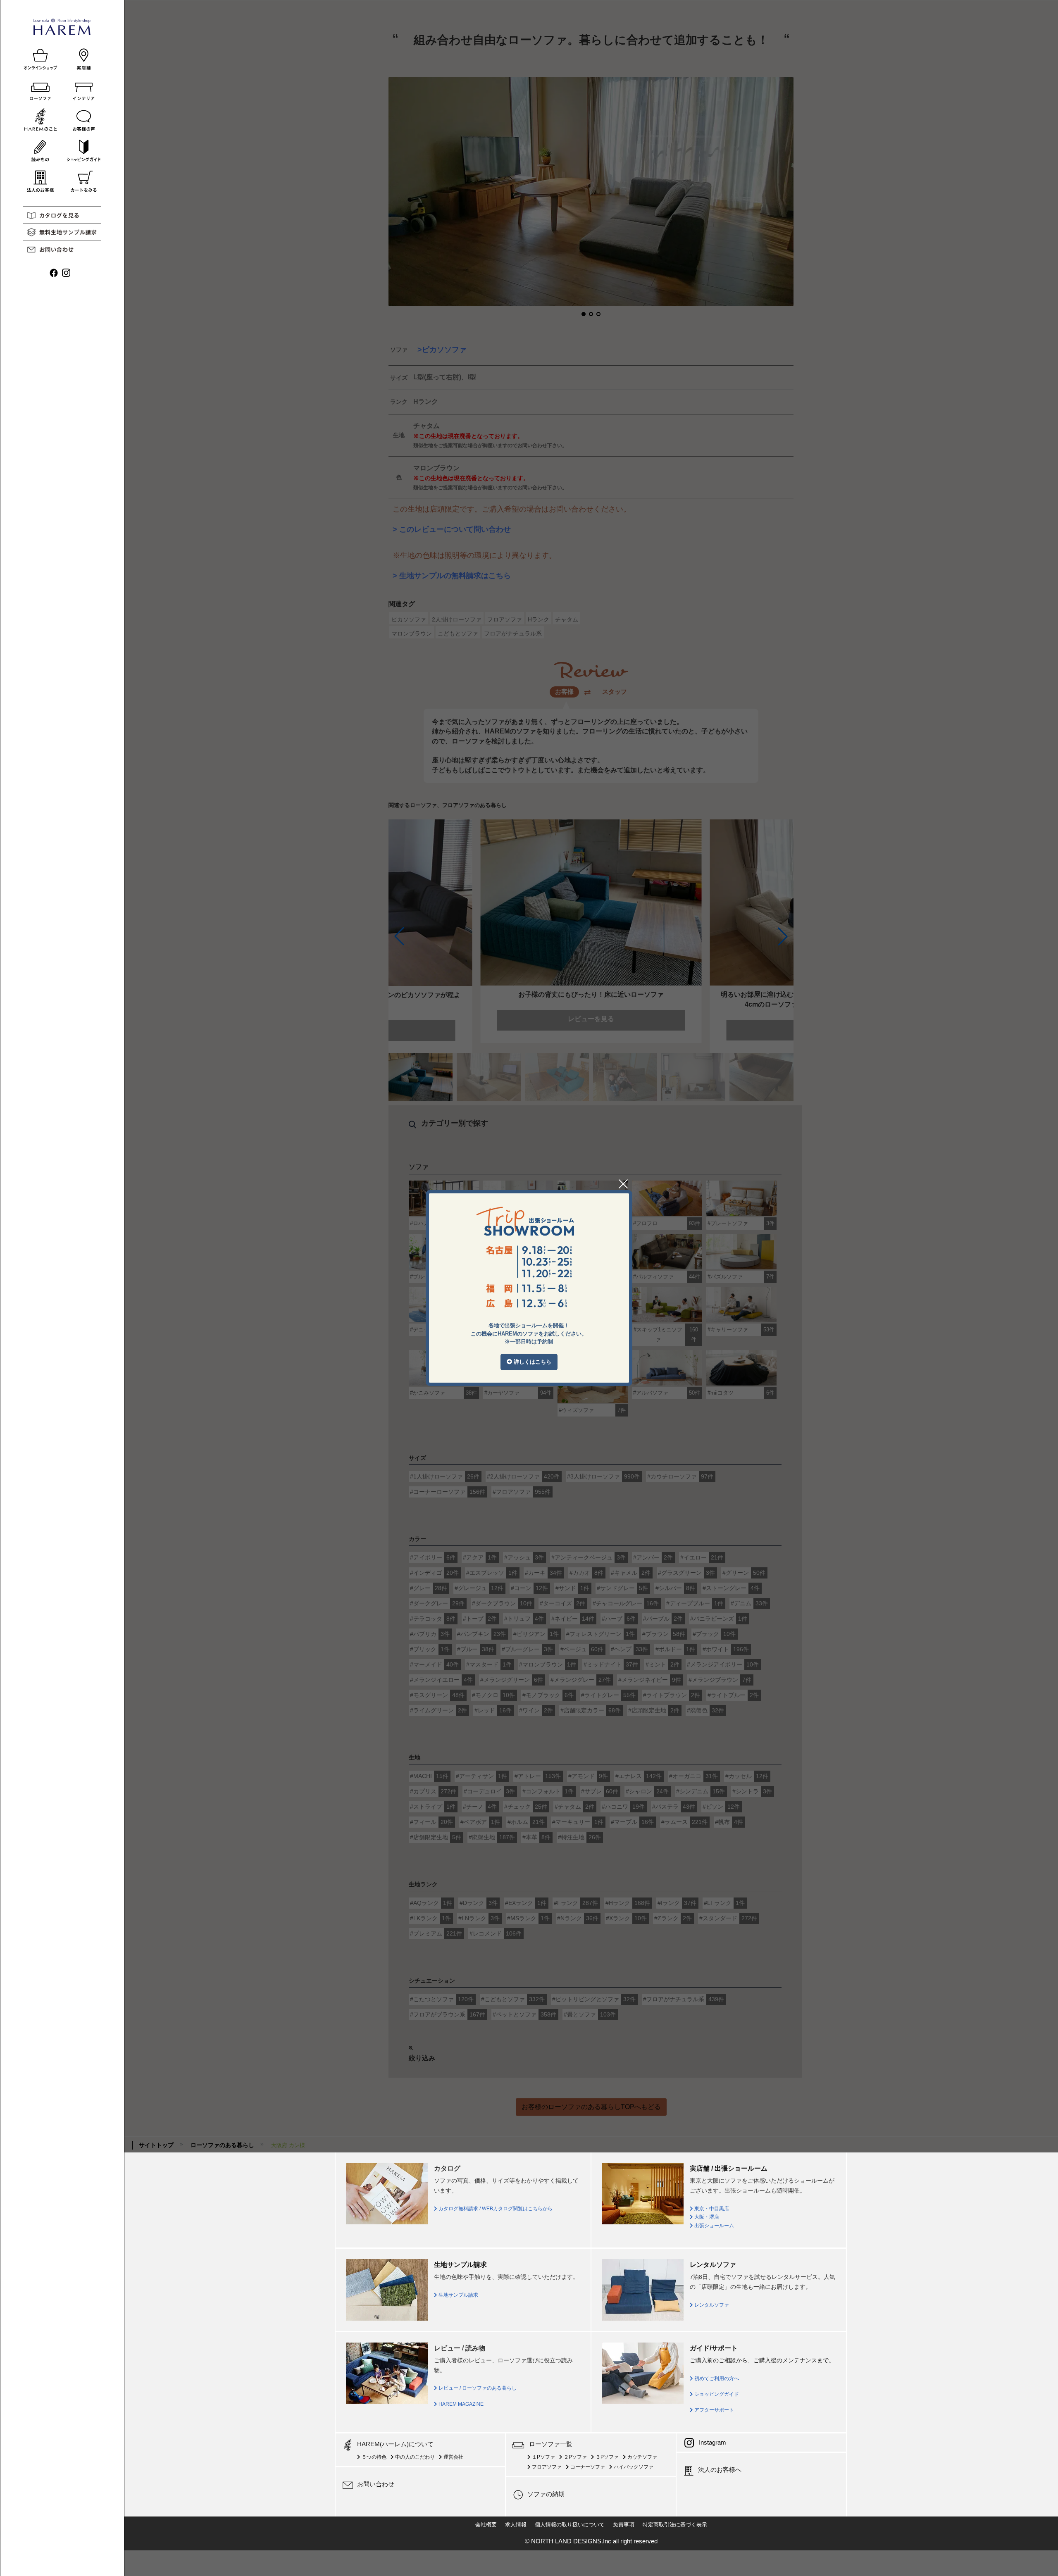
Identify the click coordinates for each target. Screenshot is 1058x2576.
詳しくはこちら (532, 1362)
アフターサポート (714, 2410)
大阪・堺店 (706, 2217)
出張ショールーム (714, 2226)
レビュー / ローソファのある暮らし (477, 2388)
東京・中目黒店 (711, 2209)
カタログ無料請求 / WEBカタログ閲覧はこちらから (495, 2209)
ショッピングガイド (716, 2394)
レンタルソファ (711, 2305)
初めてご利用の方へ (716, 2378)
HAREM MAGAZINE (460, 2404)
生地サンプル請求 (458, 2295)
